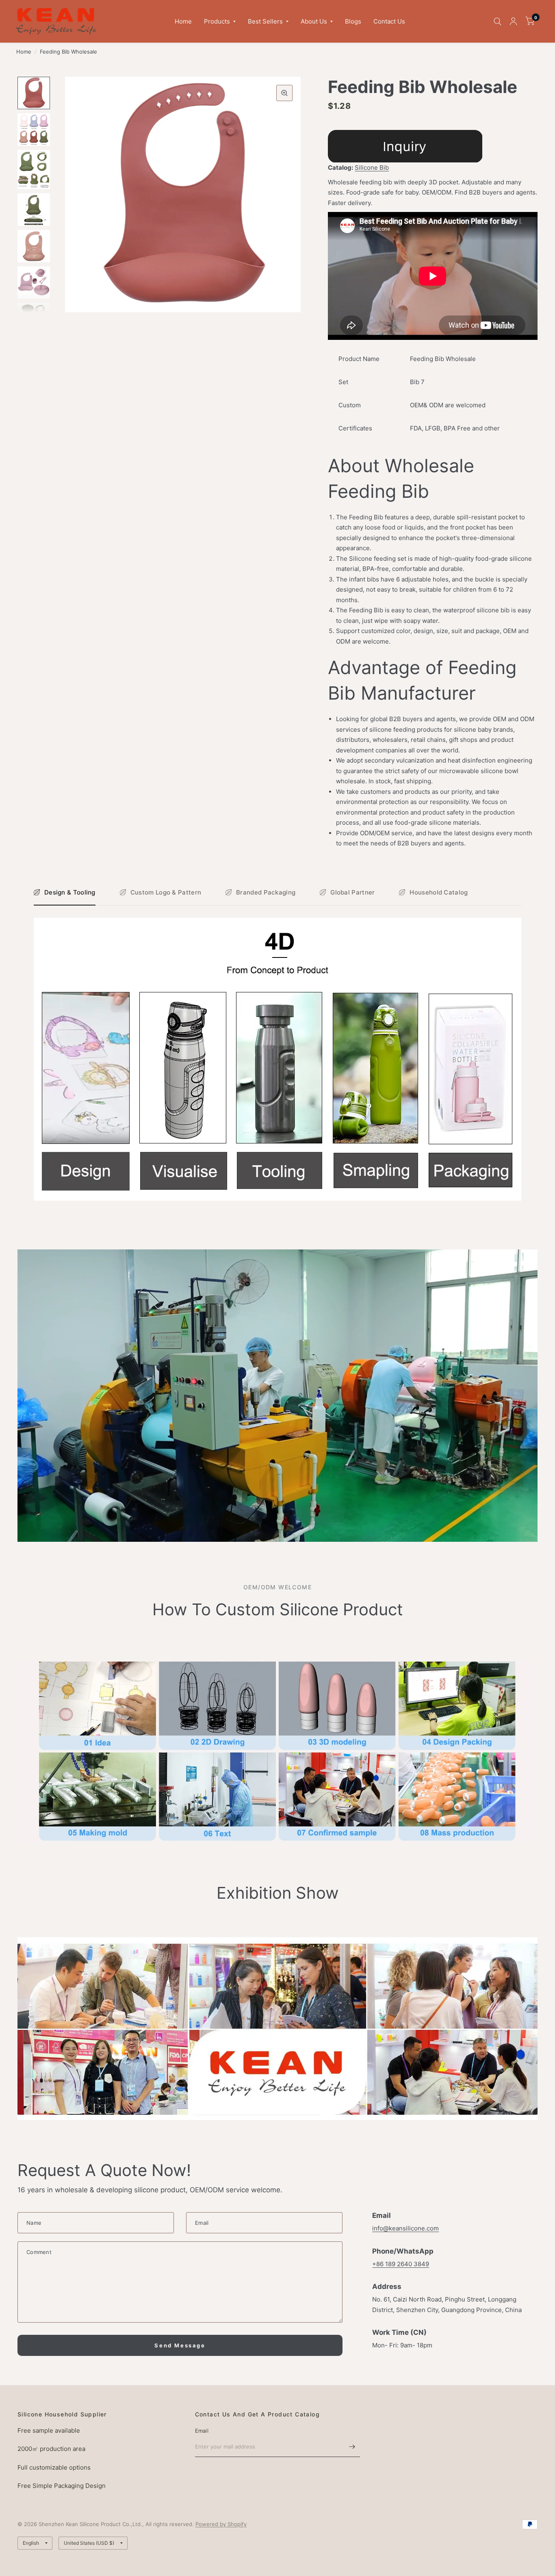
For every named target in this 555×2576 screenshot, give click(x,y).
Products (217, 21)
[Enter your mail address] (352, 2446)
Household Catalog (439, 892)
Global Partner (352, 892)
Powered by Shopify (221, 2524)
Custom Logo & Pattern (166, 892)
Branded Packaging (266, 892)
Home (183, 21)
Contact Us (389, 21)
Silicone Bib (372, 167)
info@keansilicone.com (405, 2228)
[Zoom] (284, 93)
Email (202, 2431)
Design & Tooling (70, 892)
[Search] (498, 21)
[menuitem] (183, 22)
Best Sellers (265, 21)
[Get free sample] (405, 146)
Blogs (353, 21)
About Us (314, 21)
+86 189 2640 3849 (401, 2264)
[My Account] (513, 21)
